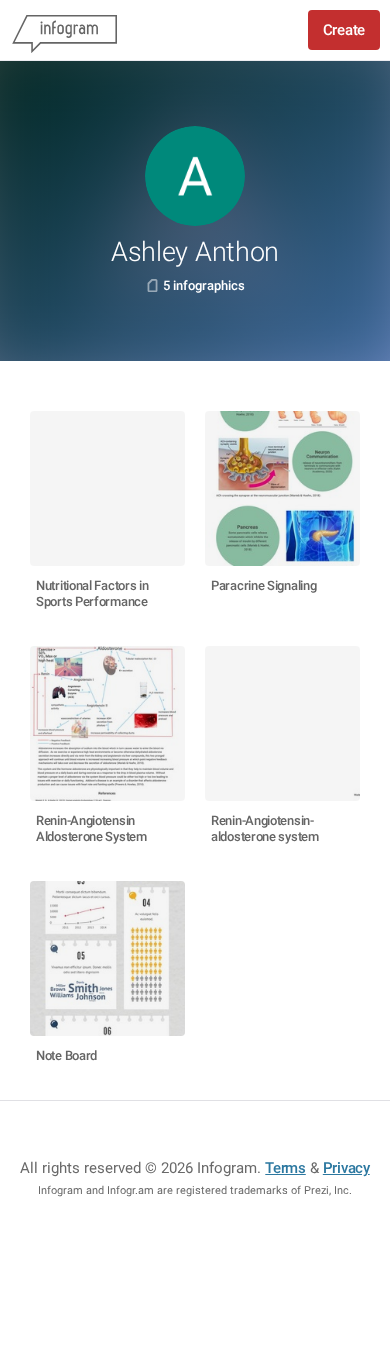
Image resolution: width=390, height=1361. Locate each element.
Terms (285, 1168)
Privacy (346, 1168)
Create (344, 30)
